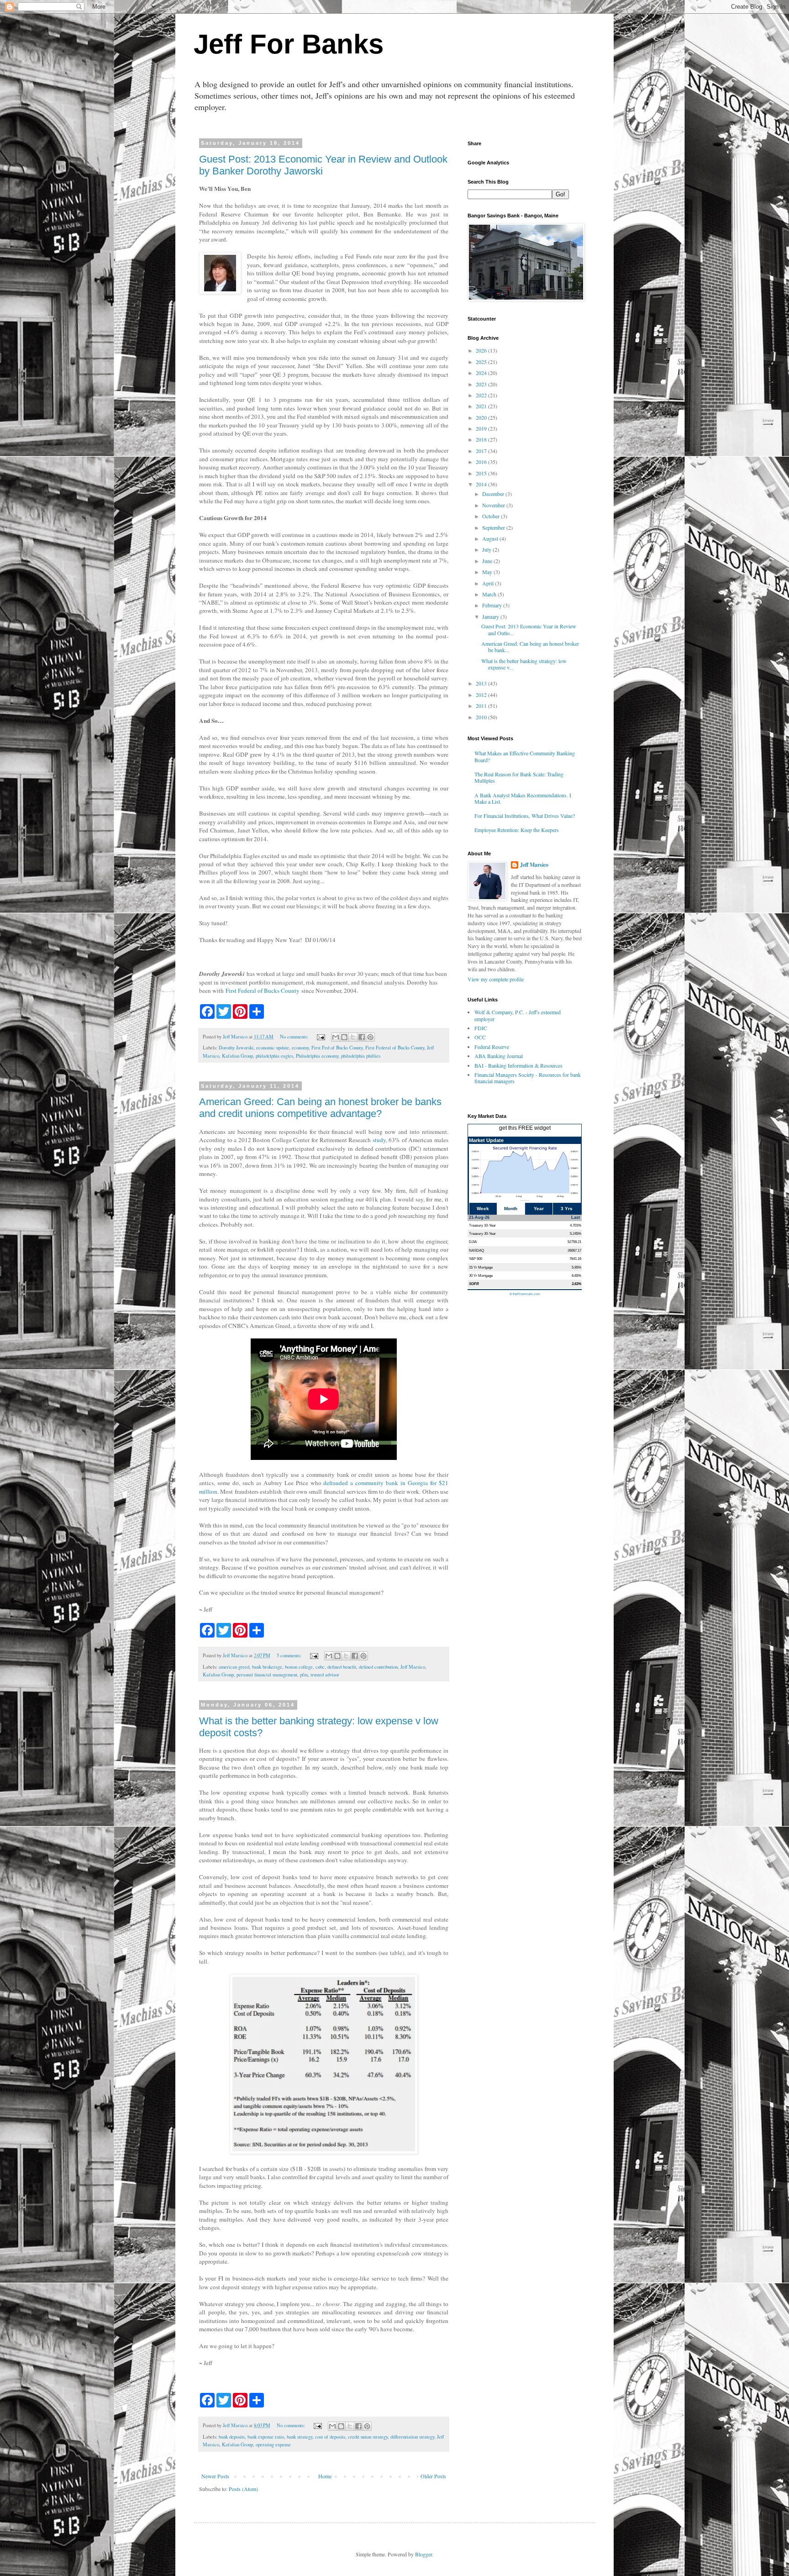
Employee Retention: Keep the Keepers (517, 830)
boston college (299, 1667)
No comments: (295, 1037)
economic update (273, 1048)
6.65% (576, 1275)
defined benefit (342, 1667)
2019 (482, 428)
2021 (482, 406)
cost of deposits (330, 2437)
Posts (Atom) (243, 2489)
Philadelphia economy (317, 1056)
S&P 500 (476, 1259)
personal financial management (267, 1675)
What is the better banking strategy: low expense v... (524, 664)
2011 (482, 706)
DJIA (473, 1242)
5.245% (576, 1233)
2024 (482, 373)
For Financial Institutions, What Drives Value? (525, 816)
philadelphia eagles (274, 1056)
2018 (482, 439)
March (490, 594)
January (491, 616)
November (494, 505)
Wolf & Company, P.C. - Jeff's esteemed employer (518, 1015)
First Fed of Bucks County (337, 1048)
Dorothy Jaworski (236, 1048)
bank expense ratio (266, 2437)
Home (325, 2476)
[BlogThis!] (344, 1037)
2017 (482, 451)
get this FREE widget (525, 1128)
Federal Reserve (492, 1047)
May (488, 572)
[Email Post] (321, 1037)
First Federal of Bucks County (263, 990)
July (487, 549)
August (491, 538)
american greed (234, 1667)
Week (483, 1209)
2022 (482, 395)
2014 (482, 484)
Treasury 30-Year (482, 1233)
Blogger (423, 2554)
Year (539, 1209)
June (488, 561)
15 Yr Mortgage (481, 1267)
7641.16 (575, 1259)
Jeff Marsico (413, 1667)
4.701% (576, 1225)
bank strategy (300, 2437)
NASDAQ (476, 1250)
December (494, 494)
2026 (482, 350)
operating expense (273, 2444)
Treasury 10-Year (482, 1225)
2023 (482, 384)
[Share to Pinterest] (370, 1037)
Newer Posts (215, 2476)
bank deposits (232, 2437)
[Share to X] (353, 1037)
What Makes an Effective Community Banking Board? (525, 756)
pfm (304, 1675)
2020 (482, 417)
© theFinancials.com (525, 1294)
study (379, 1140)
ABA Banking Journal (499, 1056)
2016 (482, 462)
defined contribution (378, 1667)
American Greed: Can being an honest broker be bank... (530, 647)
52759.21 (574, 1242)
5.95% (576, 1267)
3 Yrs (567, 1209)
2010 (482, 717)
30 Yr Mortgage (481, 1275)
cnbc (320, 1667)
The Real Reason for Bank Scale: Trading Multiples (519, 777)
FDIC (481, 1028)
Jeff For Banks (289, 44)
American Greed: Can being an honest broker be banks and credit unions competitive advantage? (320, 1108)
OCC (480, 1037)
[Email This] (336, 1037)
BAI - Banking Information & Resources (518, 1065)
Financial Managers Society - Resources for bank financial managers (528, 1078)
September (494, 527)
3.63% (576, 1284)
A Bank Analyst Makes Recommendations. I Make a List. (523, 798)
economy (300, 1048)
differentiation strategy (412, 2437)
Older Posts (433, 2476)
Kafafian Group (237, 1056)
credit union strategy (368, 2437)
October (492, 516)
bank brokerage (267, 1667)
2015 (482, 473)
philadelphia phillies (361, 1056)
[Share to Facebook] (362, 1037)
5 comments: (290, 1655)
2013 (482, 683)
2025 (482, 362)
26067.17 (574, 1250)
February (493, 605)
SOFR (474, 1284)
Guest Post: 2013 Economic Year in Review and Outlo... (529, 629)
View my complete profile (496, 979)
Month (511, 1209)
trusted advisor (325, 1675)
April (489, 583)
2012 (482, 695)
